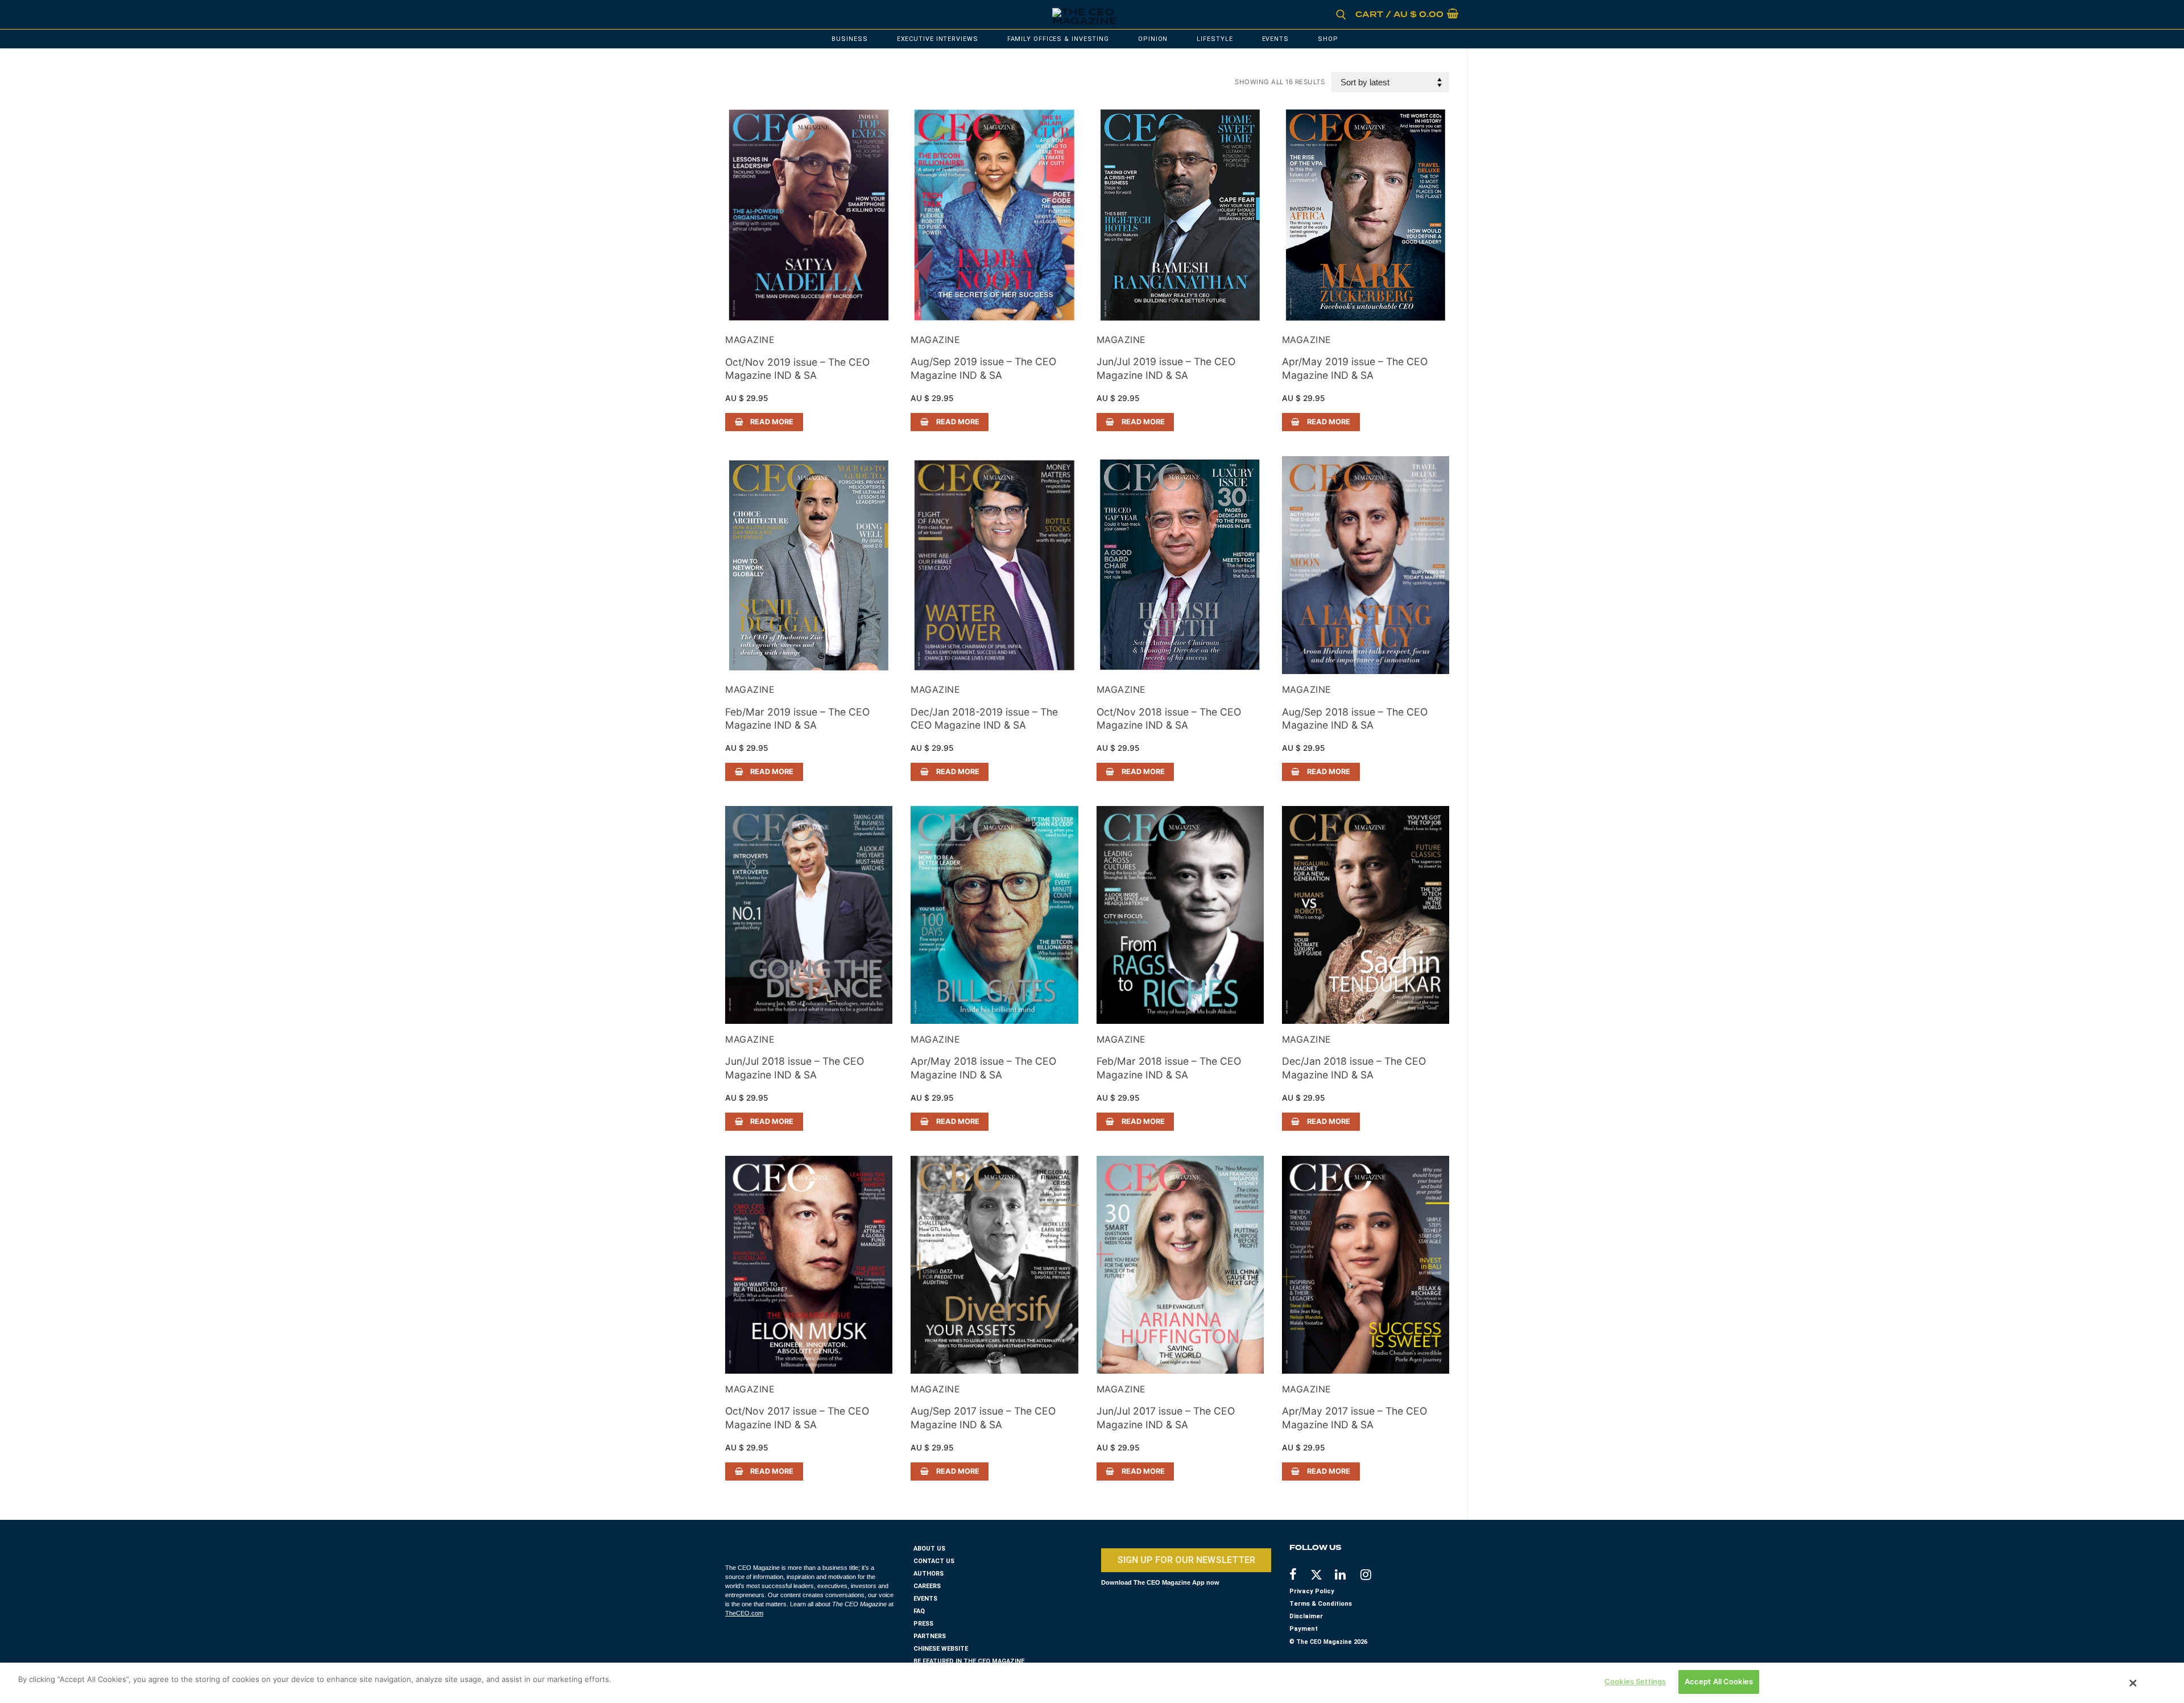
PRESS (923, 1624)
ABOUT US (929, 1549)
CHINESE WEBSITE (941, 1649)
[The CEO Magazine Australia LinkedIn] (1348, 1576)
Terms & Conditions (1321, 1604)
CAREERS (927, 1586)
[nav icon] (743, 15)
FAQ (919, 1611)
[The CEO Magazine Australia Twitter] (1322, 1577)
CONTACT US (934, 1561)
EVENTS (925, 1599)
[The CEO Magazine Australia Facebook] (1299, 1576)
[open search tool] (1341, 15)
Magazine (750, 340)
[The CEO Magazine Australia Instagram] (1373, 1576)
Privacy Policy (1312, 1591)
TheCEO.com (744, 1613)
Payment (1304, 1629)
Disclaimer (1306, 1616)
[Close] (2133, 1683)
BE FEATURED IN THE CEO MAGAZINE (969, 1661)
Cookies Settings (1635, 1681)
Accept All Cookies (1719, 1681)
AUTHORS (928, 1574)
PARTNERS (930, 1636)
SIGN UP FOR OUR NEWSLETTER (1186, 1560)
